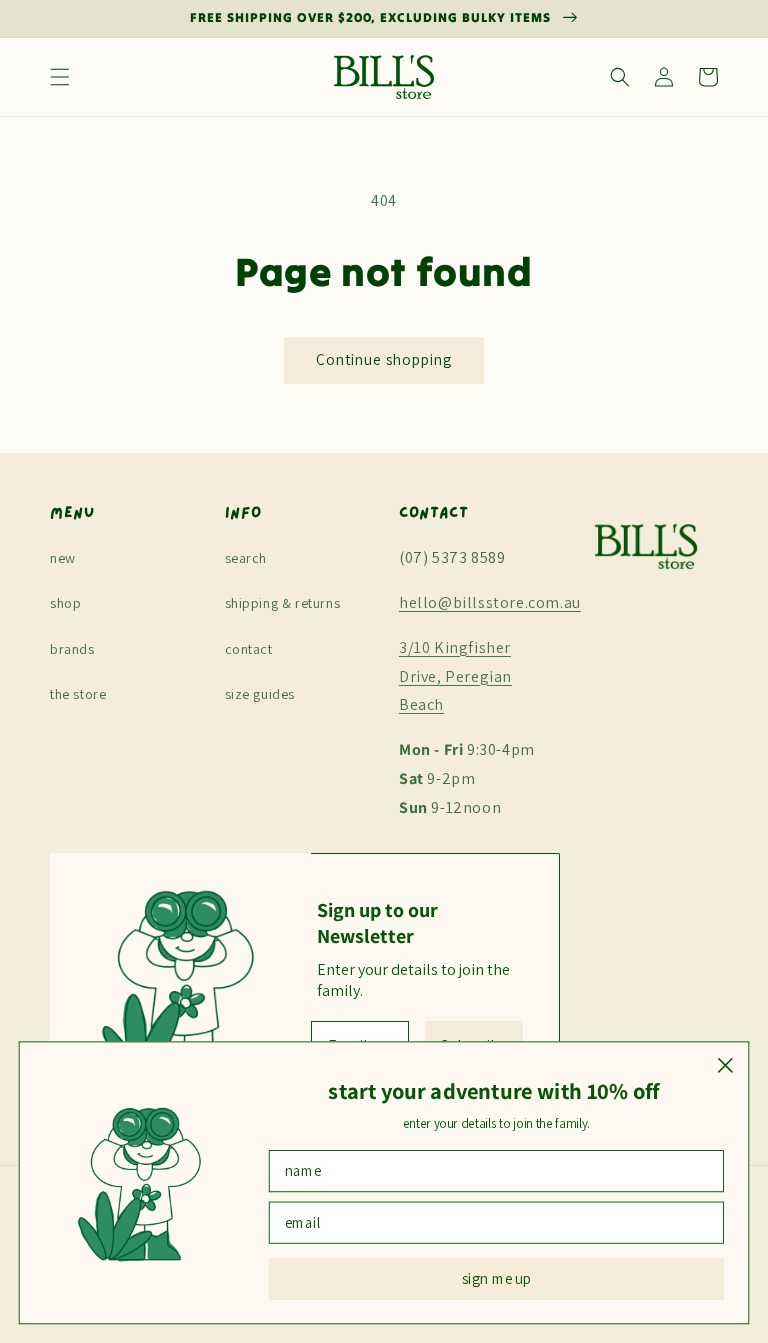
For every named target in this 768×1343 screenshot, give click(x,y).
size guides (260, 694)
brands (72, 649)
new (63, 558)
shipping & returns (283, 603)
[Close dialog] (725, 1065)
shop (65, 603)
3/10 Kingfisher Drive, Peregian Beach (455, 676)
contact (249, 649)
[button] (60, 77)
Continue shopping (384, 359)
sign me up (496, 1279)
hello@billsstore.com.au (490, 602)
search (246, 558)
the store (78, 694)
